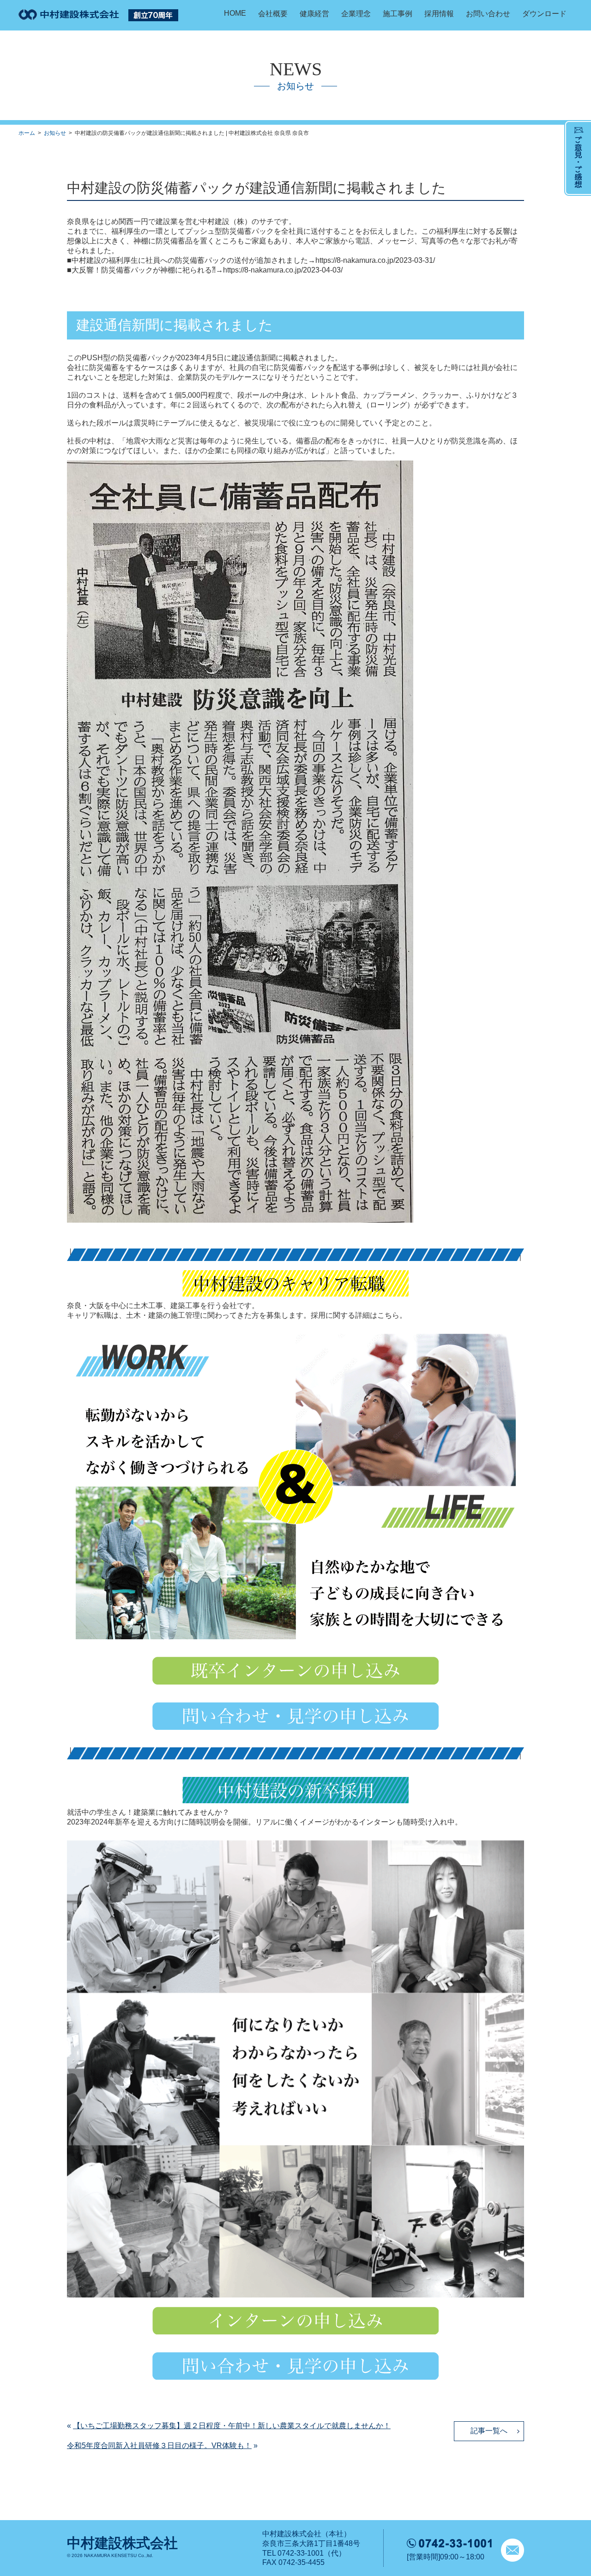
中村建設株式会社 (122, 2543)
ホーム (27, 133)
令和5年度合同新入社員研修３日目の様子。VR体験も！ (159, 2446)
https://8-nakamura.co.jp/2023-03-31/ (375, 260)
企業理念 (356, 14)
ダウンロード (544, 14)
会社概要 (273, 14)
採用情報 (439, 14)
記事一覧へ (489, 2431)
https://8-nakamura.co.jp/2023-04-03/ (283, 270)
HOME (235, 13)
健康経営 (314, 14)
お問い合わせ (488, 14)
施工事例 (398, 14)
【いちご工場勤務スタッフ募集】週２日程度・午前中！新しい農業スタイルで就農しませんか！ (232, 2426)
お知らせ (55, 133)
